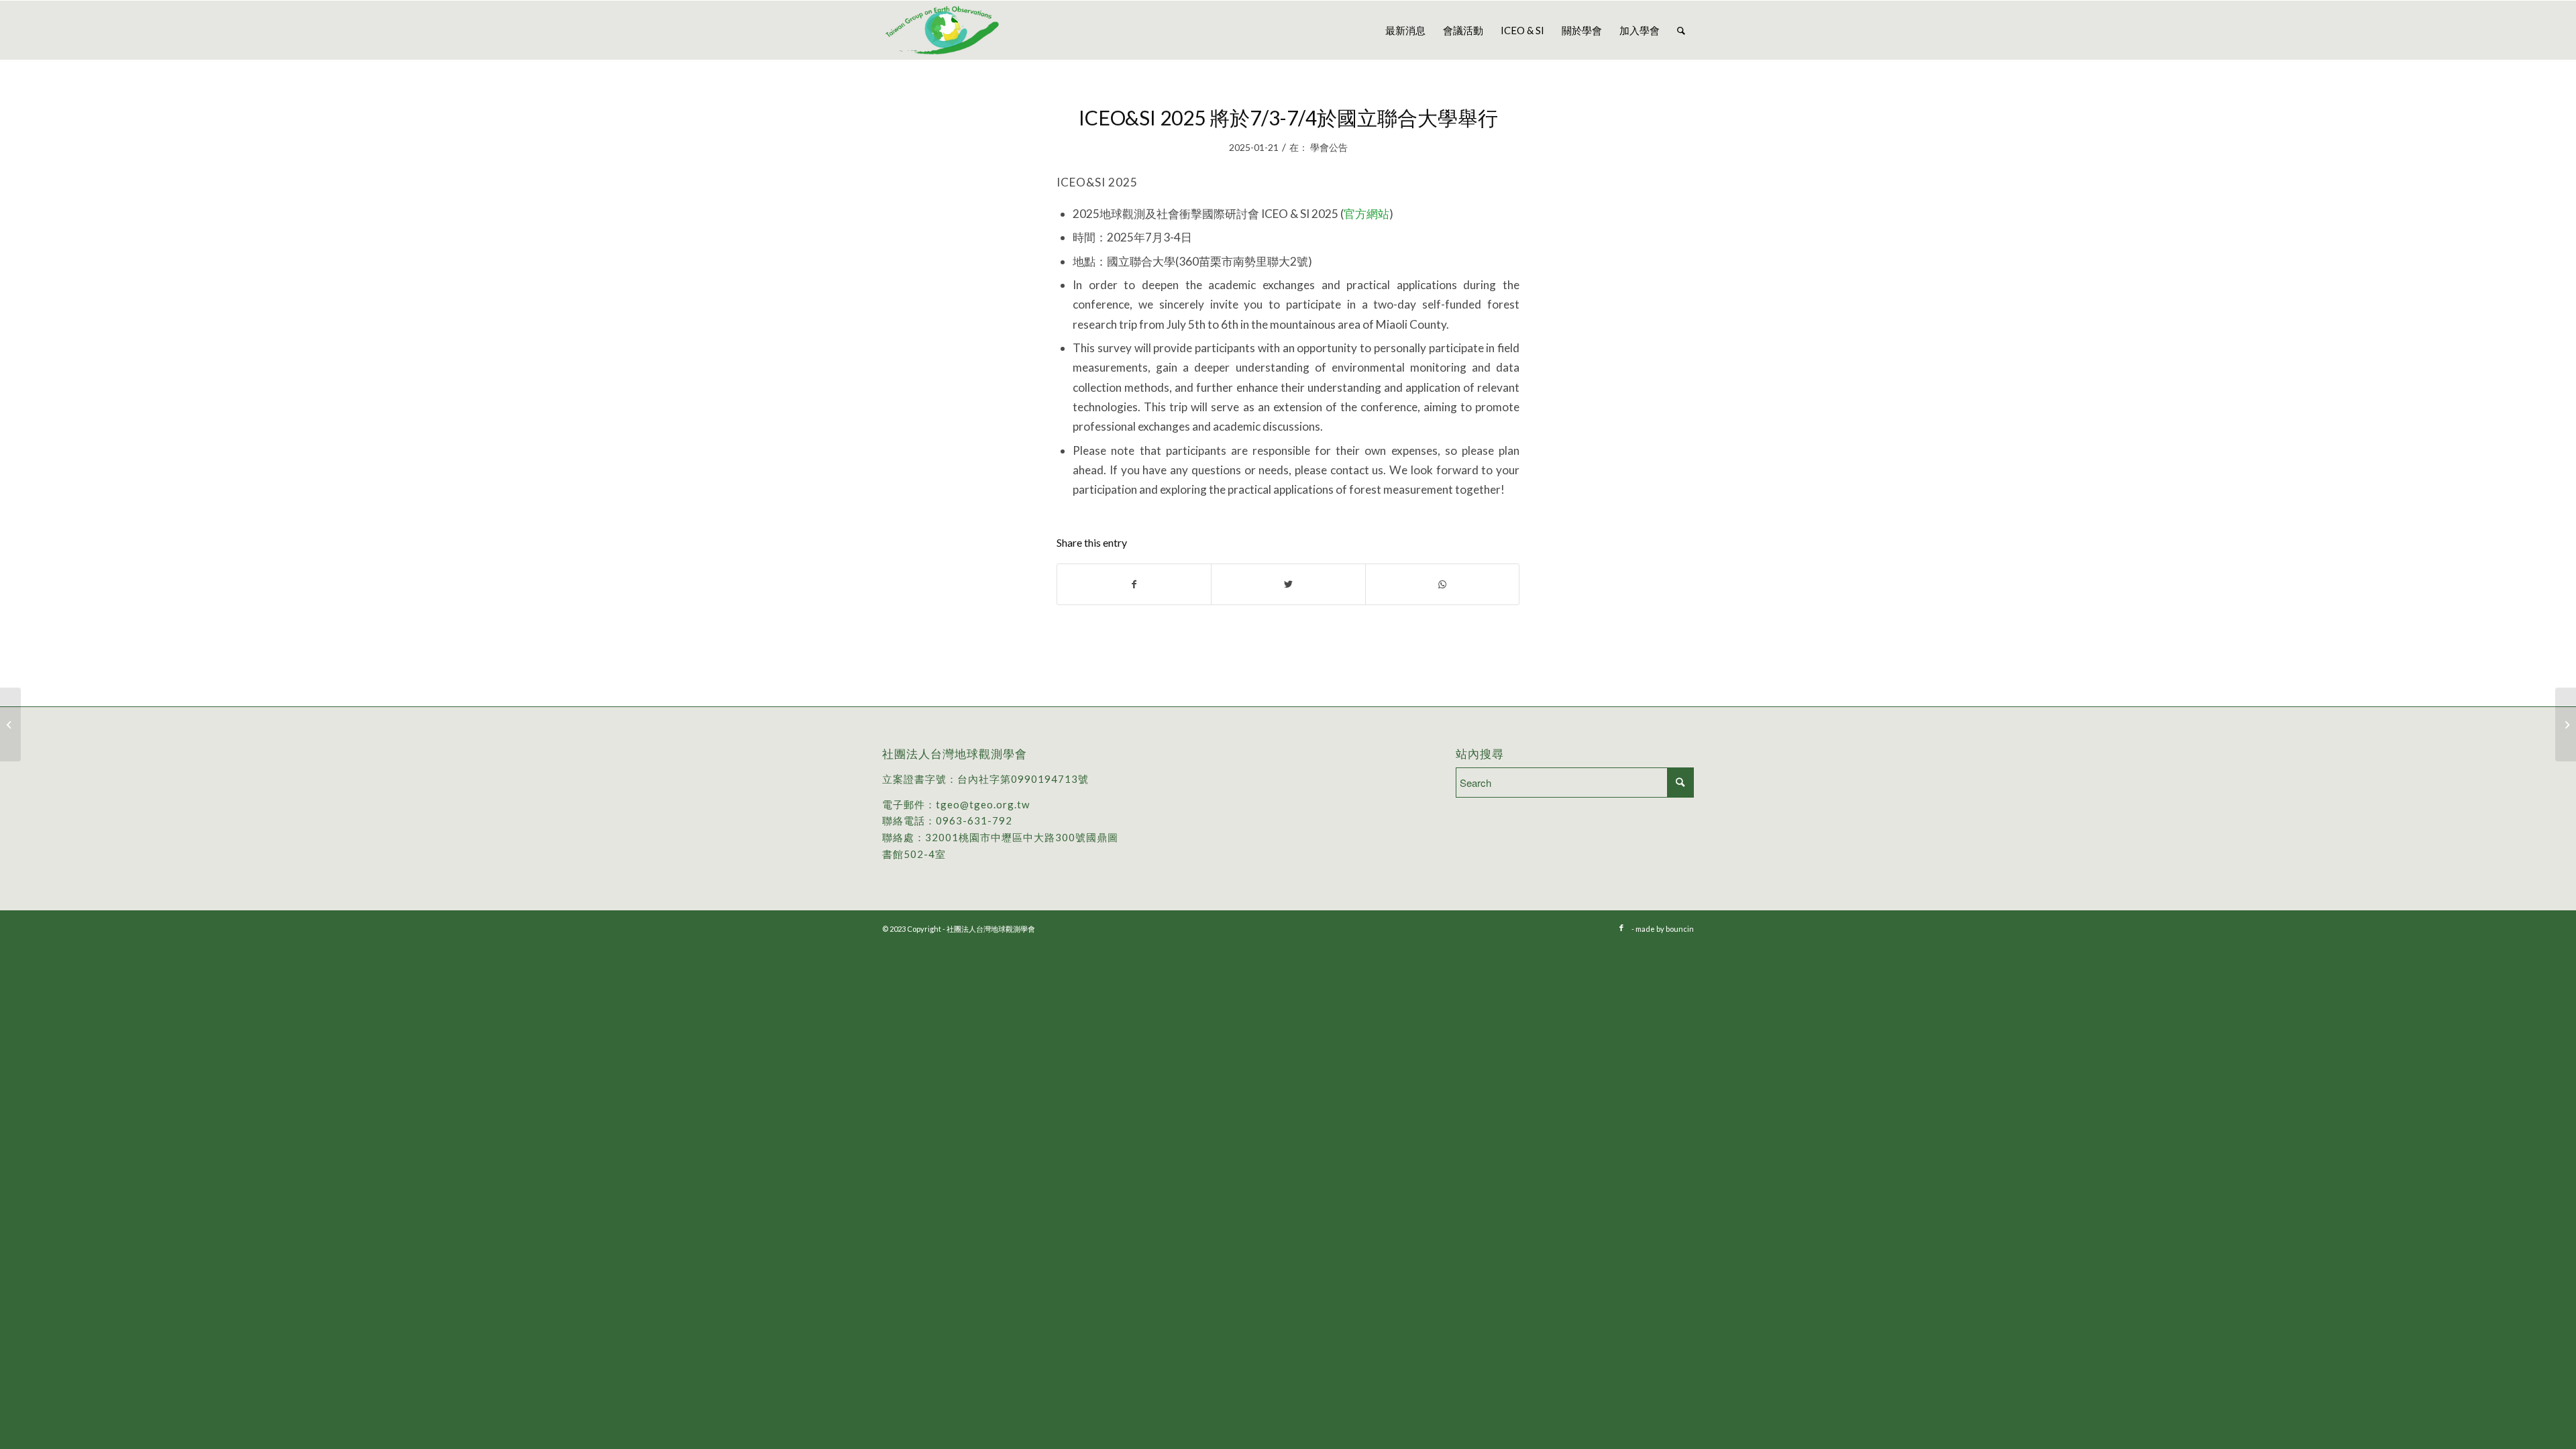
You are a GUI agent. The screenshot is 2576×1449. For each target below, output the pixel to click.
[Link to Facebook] (1621, 928)
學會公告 (1329, 147)
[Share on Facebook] (1134, 584)
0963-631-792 (974, 820)
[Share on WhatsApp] (1442, 584)
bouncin (1680, 929)
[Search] (1681, 30)
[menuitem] (1405, 30)
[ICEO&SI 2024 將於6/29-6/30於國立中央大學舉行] (10, 724)
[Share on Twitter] (1288, 584)
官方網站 (1366, 214)
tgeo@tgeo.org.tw (983, 804)
